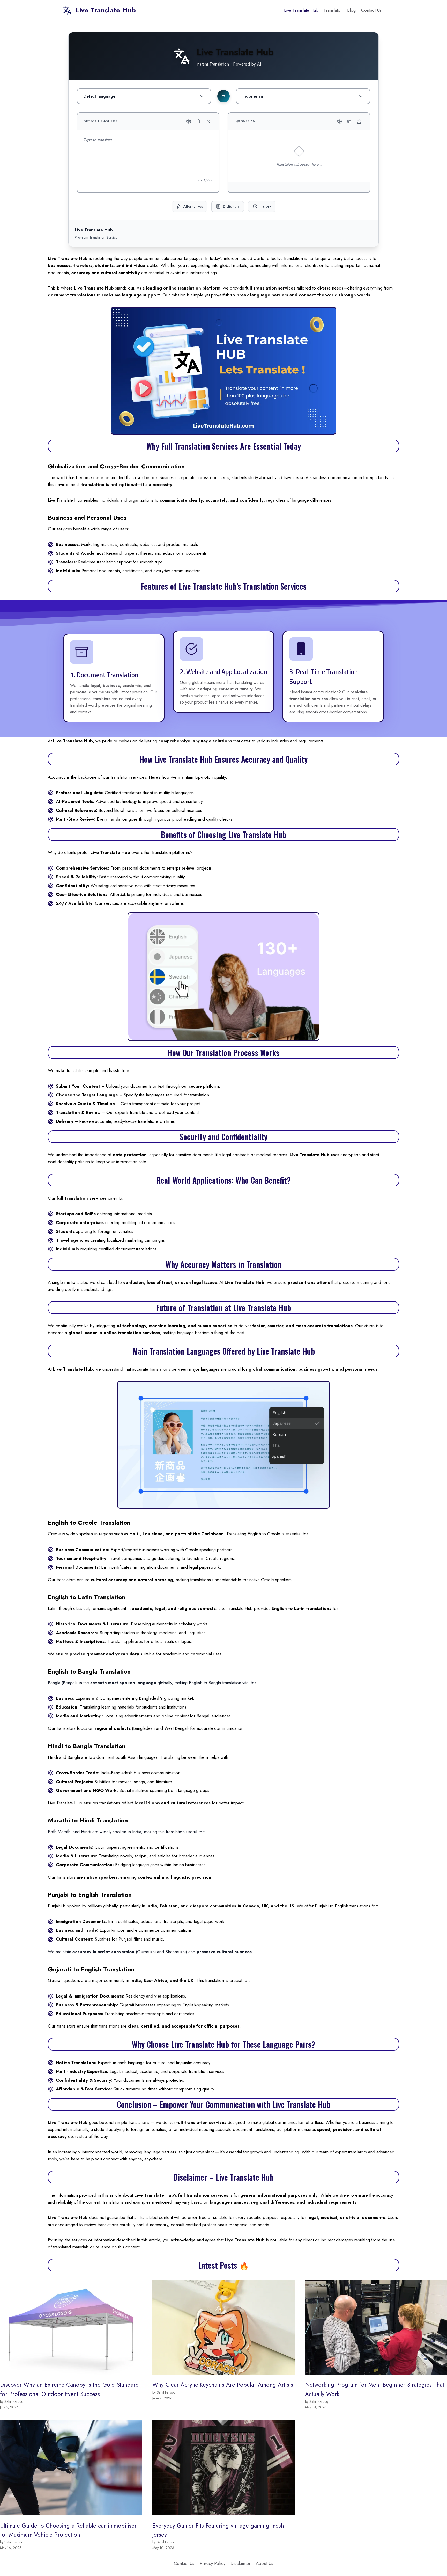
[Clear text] (208, 121)
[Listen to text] (189, 121)
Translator (333, 10)
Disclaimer (240, 2563)
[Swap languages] (224, 96)
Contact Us (371, 10)
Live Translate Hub (301, 10)
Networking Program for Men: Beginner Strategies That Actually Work (375, 2389)
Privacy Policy (213, 2563)
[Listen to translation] (339, 121)
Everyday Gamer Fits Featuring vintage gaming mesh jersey (218, 2530)
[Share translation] (359, 121)
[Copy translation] (349, 121)
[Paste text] (198, 121)
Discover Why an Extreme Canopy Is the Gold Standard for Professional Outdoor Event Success (69, 2389)
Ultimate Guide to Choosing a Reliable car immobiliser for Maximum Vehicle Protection (68, 2530)
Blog (351, 10)
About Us (265, 2563)
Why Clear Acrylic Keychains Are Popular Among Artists (223, 2385)
